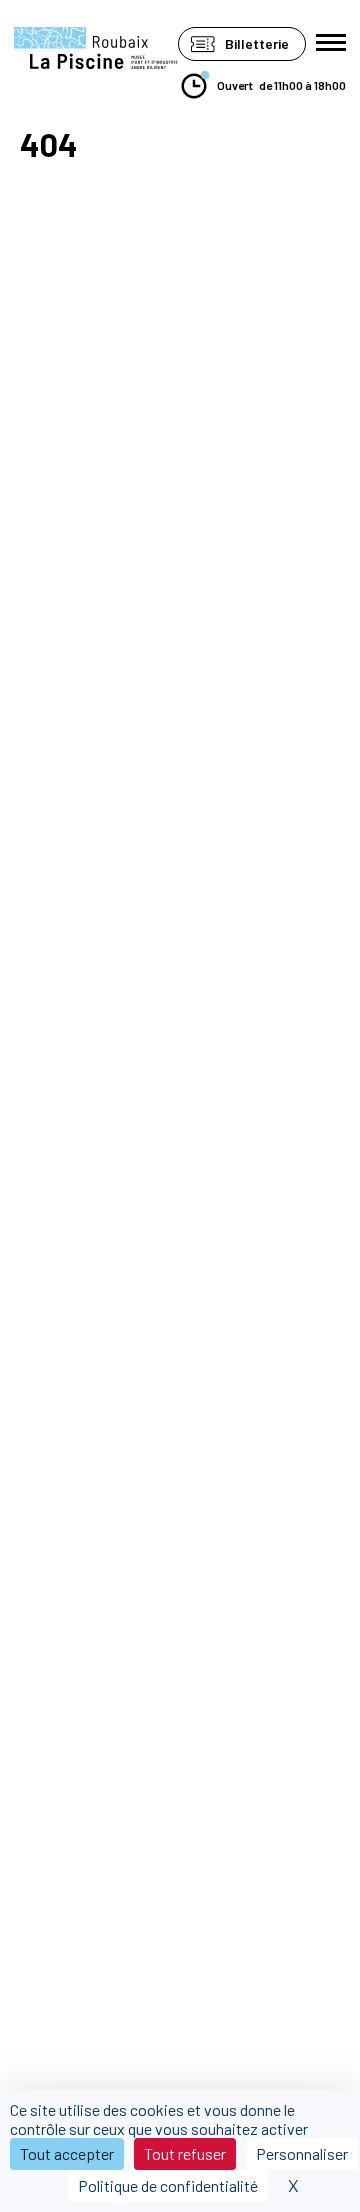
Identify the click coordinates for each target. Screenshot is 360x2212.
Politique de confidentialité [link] (168, 2185)
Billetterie (257, 43)
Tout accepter (67, 2153)
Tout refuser (185, 2153)
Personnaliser (302, 2153)
